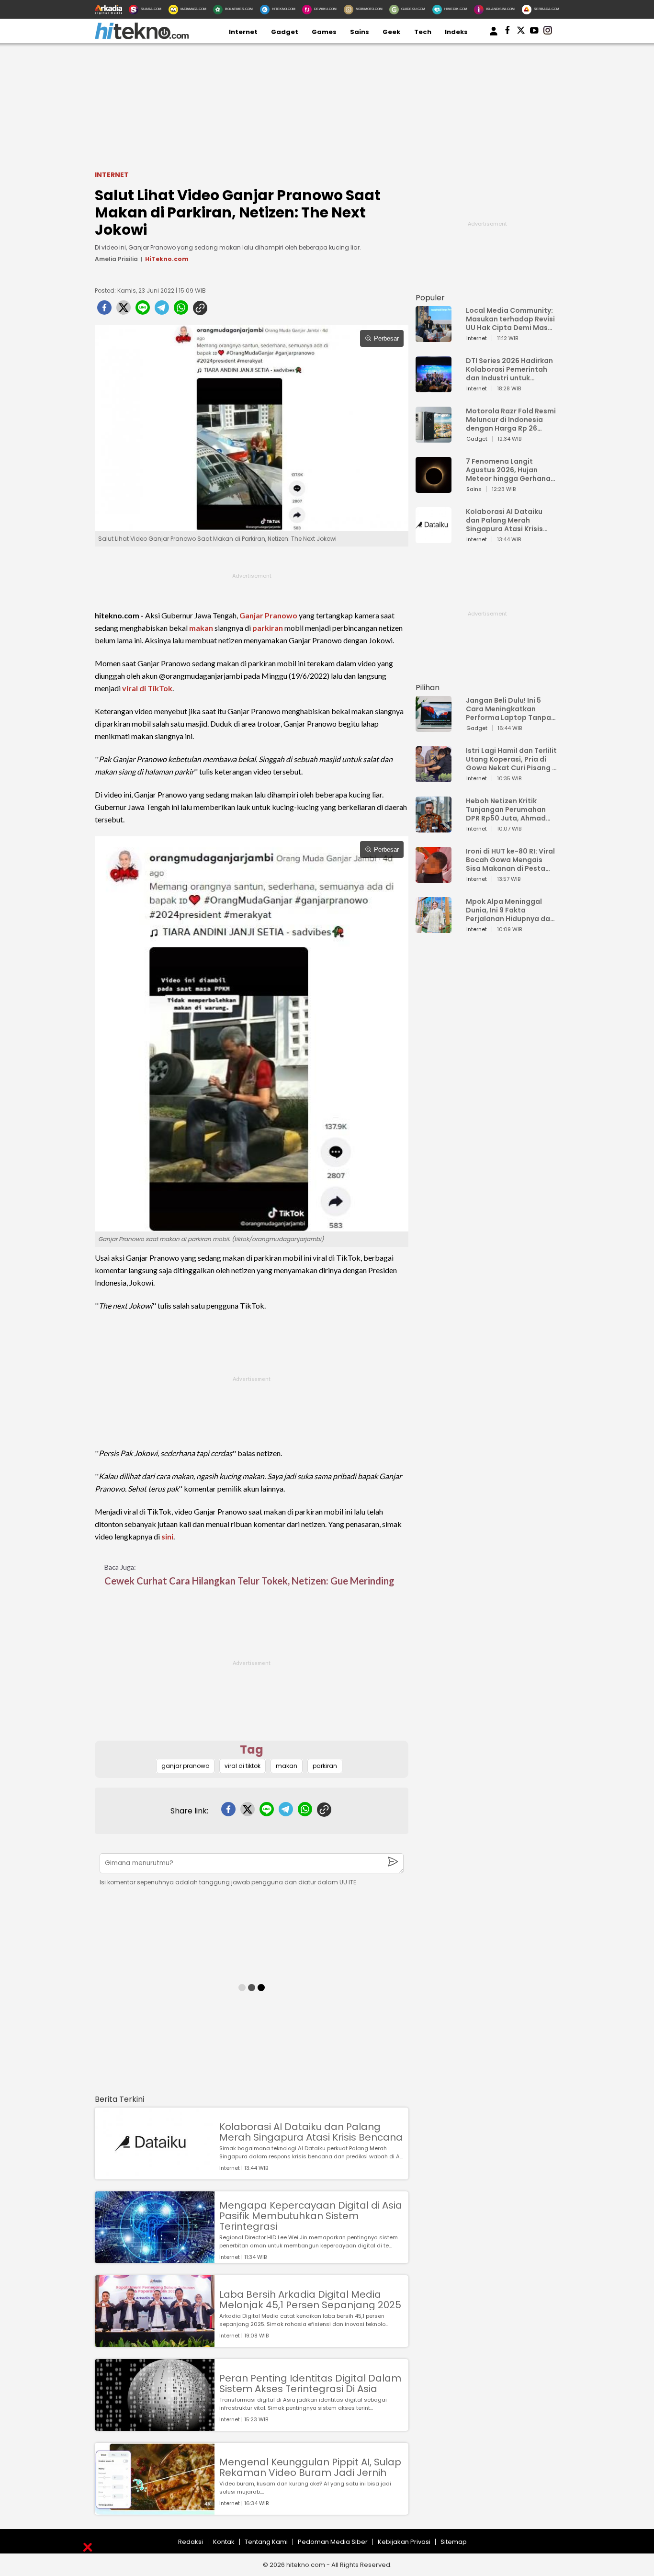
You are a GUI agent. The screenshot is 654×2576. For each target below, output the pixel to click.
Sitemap (454, 2542)
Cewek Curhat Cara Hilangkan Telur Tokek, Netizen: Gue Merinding (249, 1581)
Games (324, 32)
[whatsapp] (181, 310)
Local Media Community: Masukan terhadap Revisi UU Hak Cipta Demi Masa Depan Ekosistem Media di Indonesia (510, 319)
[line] (143, 310)
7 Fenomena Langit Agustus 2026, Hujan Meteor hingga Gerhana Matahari (508, 470)
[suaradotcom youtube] (534, 32)
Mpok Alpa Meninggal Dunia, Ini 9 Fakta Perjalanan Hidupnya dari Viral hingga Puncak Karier (510, 910)
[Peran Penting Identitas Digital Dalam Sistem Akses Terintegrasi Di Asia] (155, 2426)
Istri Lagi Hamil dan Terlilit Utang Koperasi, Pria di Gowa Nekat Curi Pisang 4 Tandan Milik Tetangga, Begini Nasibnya (511, 759)
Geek (391, 32)
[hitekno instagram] (548, 32)
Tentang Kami (266, 2542)
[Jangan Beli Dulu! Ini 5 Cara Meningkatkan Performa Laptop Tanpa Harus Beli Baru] (434, 727)
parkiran (268, 628)
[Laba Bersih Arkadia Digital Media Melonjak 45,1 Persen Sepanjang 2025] (155, 2342)
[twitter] (124, 310)
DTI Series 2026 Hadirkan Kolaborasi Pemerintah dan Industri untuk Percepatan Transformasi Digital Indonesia (509, 369)
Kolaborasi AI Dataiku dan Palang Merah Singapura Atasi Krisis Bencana (311, 2132)
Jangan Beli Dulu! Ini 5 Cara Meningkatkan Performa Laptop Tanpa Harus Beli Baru (508, 709)
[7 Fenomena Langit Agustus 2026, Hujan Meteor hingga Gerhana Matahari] (434, 488)
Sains (360, 32)
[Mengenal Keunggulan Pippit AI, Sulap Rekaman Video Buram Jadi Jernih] (155, 2510)
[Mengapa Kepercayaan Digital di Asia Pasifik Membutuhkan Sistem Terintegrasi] (155, 2259)
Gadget (285, 32)
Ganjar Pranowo (268, 615)
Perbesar (386, 338)
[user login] (494, 36)
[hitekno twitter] (521, 32)
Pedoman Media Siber (333, 2542)
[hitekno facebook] (507, 32)
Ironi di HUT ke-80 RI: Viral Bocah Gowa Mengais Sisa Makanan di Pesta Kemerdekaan (510, 860)
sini (167, 1536)
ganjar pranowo (185, 1766)
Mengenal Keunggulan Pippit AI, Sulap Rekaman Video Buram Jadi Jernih (310, 2467)
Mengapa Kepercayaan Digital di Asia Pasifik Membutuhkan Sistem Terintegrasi (311, 2216)
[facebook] (104, 310)
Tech (423, 32)
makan (201, 628)
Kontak (224, 2542)
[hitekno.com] (142, 37)
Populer (430, 298)
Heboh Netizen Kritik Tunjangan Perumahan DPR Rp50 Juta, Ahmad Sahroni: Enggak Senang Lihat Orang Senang (508, 809)
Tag (252, 1750)
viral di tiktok (242, 1766)
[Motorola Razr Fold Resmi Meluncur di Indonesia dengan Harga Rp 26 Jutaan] (434, 438)
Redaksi (191, 2542)
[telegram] (162, 310)
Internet (243, 32)
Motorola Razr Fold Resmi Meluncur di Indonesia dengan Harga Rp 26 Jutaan (511, 420)
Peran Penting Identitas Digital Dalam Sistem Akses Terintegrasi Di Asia (310, 2383)
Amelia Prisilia (116, 259)
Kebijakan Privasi (404, 2542)
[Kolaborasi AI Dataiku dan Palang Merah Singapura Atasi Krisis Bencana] (155, 2175)
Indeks (456, 32)
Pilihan (428, 688)
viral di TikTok (147, 688)
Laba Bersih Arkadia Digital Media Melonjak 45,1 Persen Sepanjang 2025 (310, 2300)
